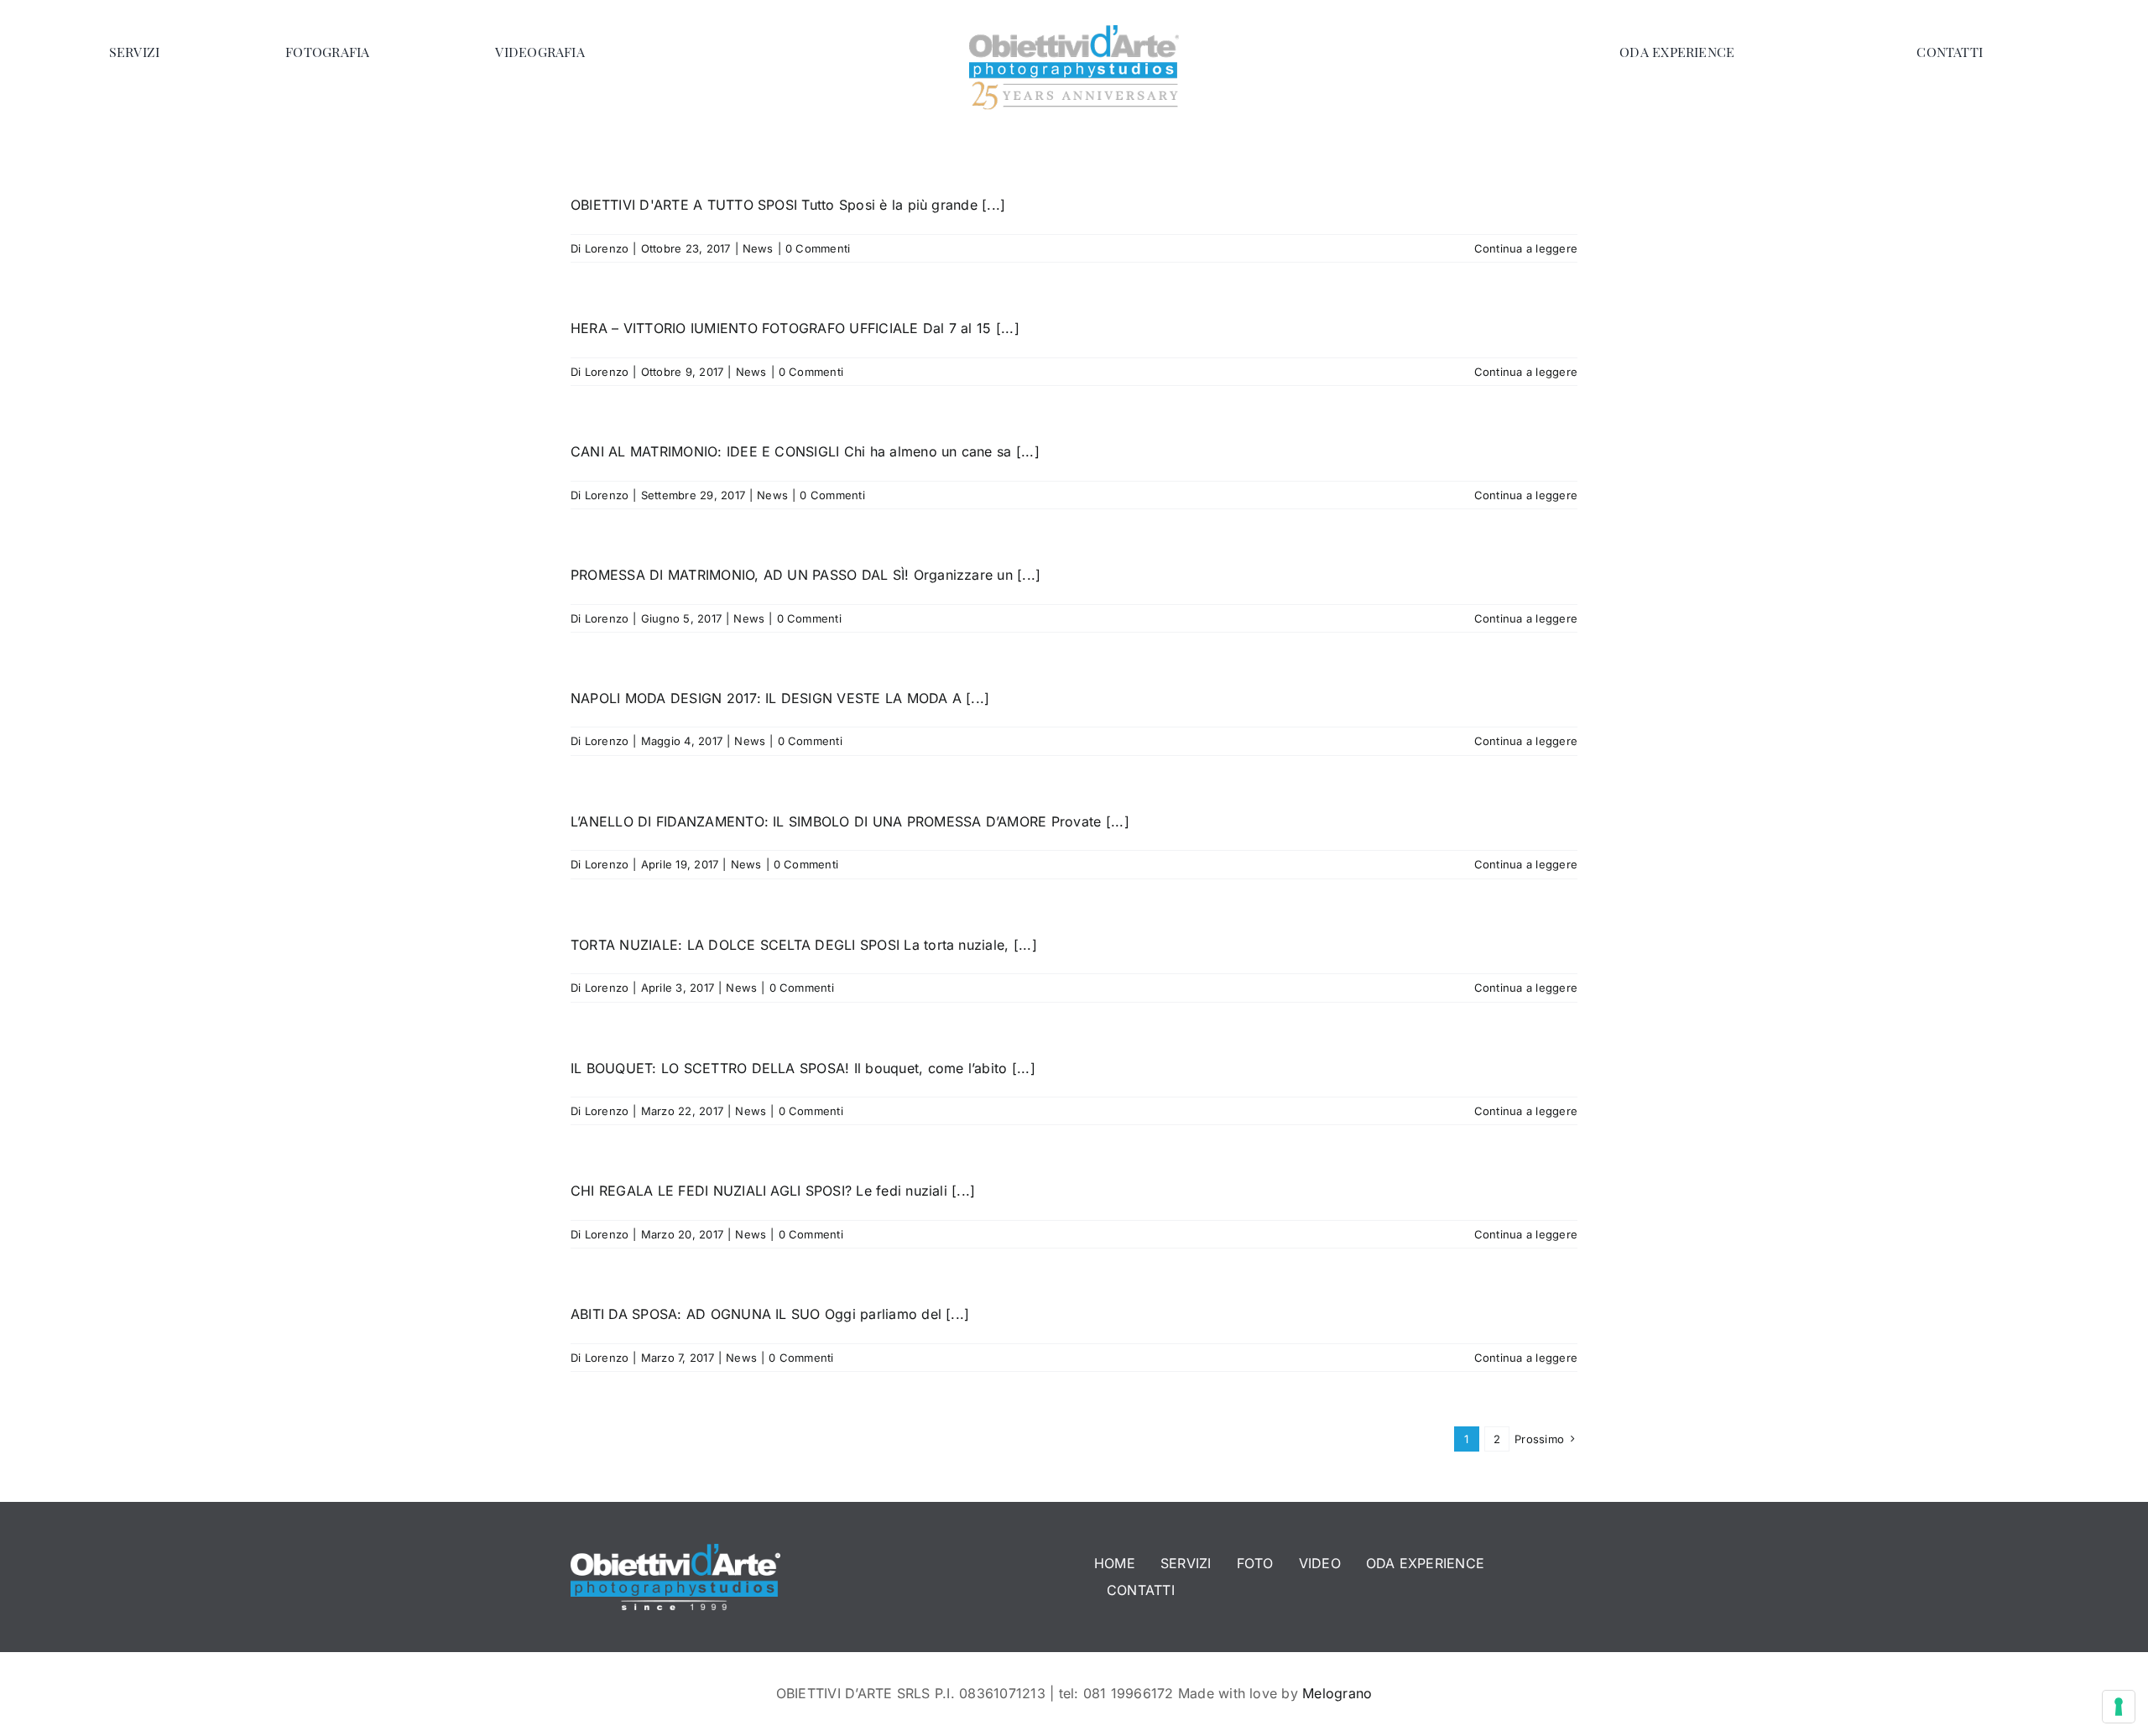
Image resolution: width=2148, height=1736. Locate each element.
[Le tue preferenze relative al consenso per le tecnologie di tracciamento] (2119, 1707)
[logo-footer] (675, 1551)
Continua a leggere (1526, 248)
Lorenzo (607, 248)
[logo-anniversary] (1074, 32)
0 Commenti (818, 248)
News (758, 248)
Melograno (1337, 1693)
